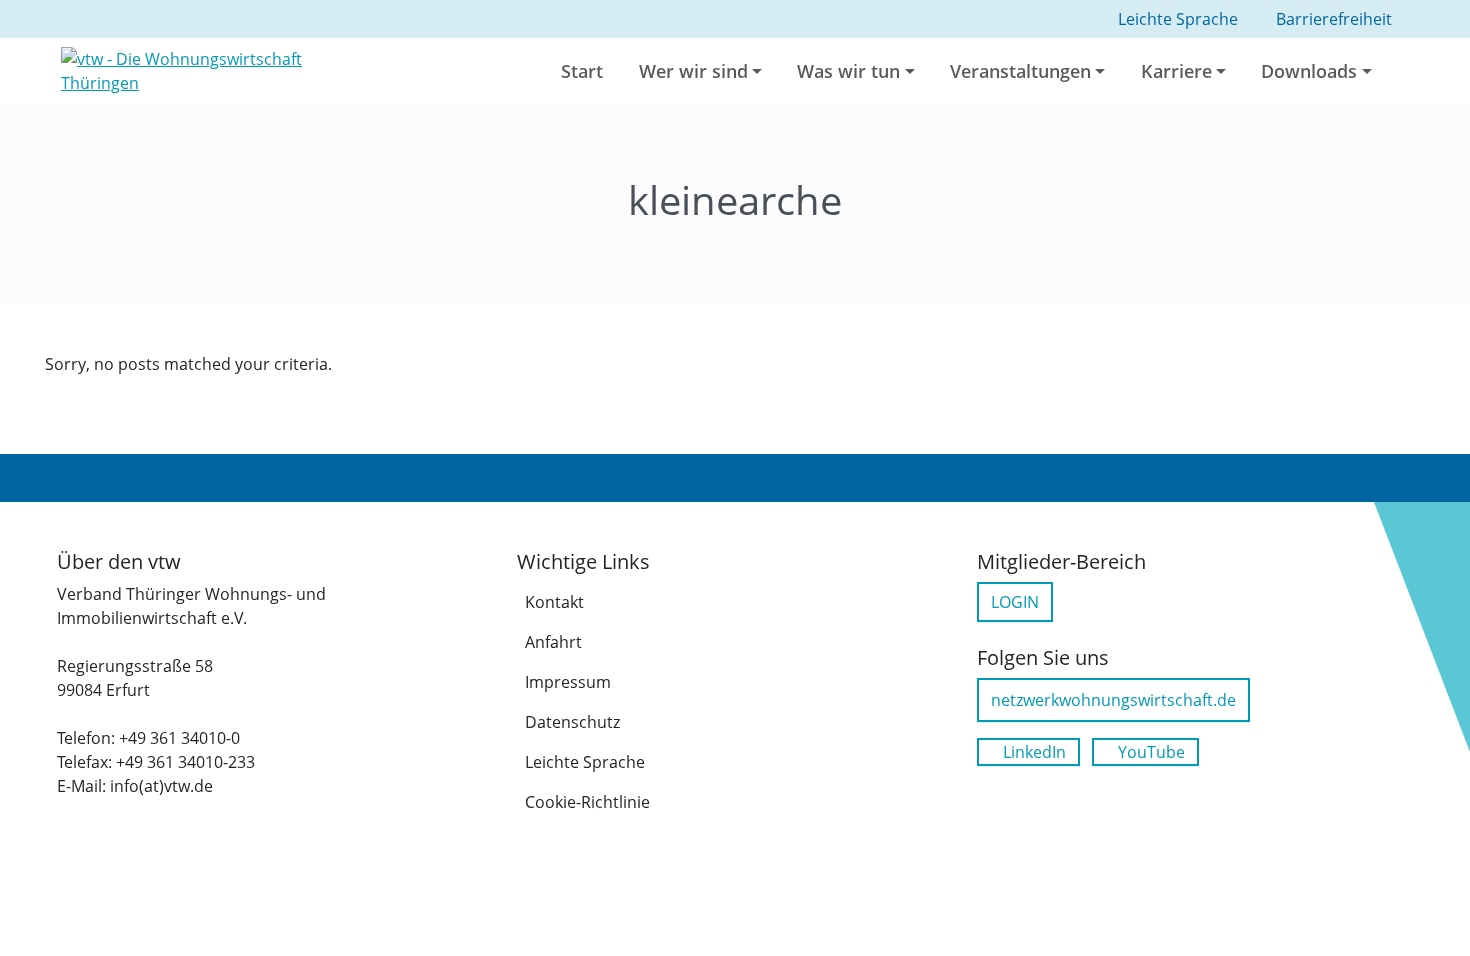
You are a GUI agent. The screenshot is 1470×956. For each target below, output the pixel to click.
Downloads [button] (1309, 71)
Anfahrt (553, 642)
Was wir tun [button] (848, 71)
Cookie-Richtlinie (587, 802)
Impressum (568, 682)
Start (582, 71)
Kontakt (554, 602)
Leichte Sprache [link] (1178, 19)
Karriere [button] (1176, 71)
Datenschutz (572, 722)
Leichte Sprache (585, 762)
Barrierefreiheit (1334, 19)
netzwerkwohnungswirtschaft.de (1113, 700)
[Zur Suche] (1412, 71)
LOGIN (1015, 602)
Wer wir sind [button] (693, 71)
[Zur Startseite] (217, 69)
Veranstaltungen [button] (1020, 71)
